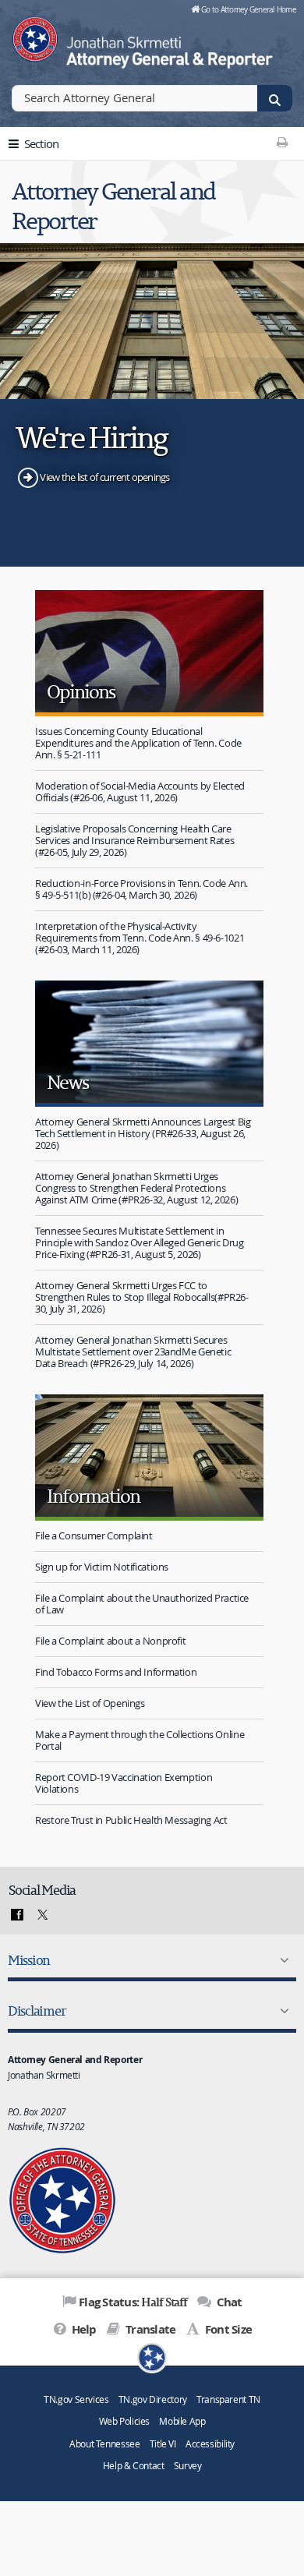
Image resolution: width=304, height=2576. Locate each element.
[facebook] (17, 1915)
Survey (188, 2466)
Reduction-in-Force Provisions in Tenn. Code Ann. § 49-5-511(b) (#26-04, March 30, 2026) (141, 889)
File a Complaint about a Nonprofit (110, 1641)
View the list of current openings (104, 477)
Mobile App (182, 2421)
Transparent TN (228, 2399)
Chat (228, 2302)
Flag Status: (133, 2302)
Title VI (163, 2444)
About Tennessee (104, 2444)
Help (82, 2329)
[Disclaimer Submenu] (281, 2011)
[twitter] (41, 1915)
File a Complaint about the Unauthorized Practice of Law (142, 1604)
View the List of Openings (90, 1703)
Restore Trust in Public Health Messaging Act (131, 1820)
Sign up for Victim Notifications (102, 1567)
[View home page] (35, 35)
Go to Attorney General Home (249, 9)
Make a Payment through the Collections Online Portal (140, 1740)
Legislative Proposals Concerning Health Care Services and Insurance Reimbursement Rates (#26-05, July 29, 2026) (134, 840)
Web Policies (125, 2421)
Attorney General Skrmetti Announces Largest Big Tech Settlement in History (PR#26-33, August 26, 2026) (143, 1133)
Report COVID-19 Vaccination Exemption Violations (124, 1783)
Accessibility (210, 2444)
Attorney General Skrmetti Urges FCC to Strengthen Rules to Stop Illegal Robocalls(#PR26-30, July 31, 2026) (142, 1297)
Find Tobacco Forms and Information (116, 1672)
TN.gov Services (76, 2399)
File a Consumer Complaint (94, 1535)
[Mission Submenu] (281, 1960)
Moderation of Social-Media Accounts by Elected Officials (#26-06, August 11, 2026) (140, 792)
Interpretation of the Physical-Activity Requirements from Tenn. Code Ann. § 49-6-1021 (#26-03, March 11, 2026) (140, 938)
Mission (29, 1960)
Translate (149, 2329)
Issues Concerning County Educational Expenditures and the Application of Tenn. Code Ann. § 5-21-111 (138, 743)
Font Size (227, 2329)
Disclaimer (37, 2011)
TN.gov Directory (153, 2399)
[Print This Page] (282, 142)
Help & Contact (134, 2466)
